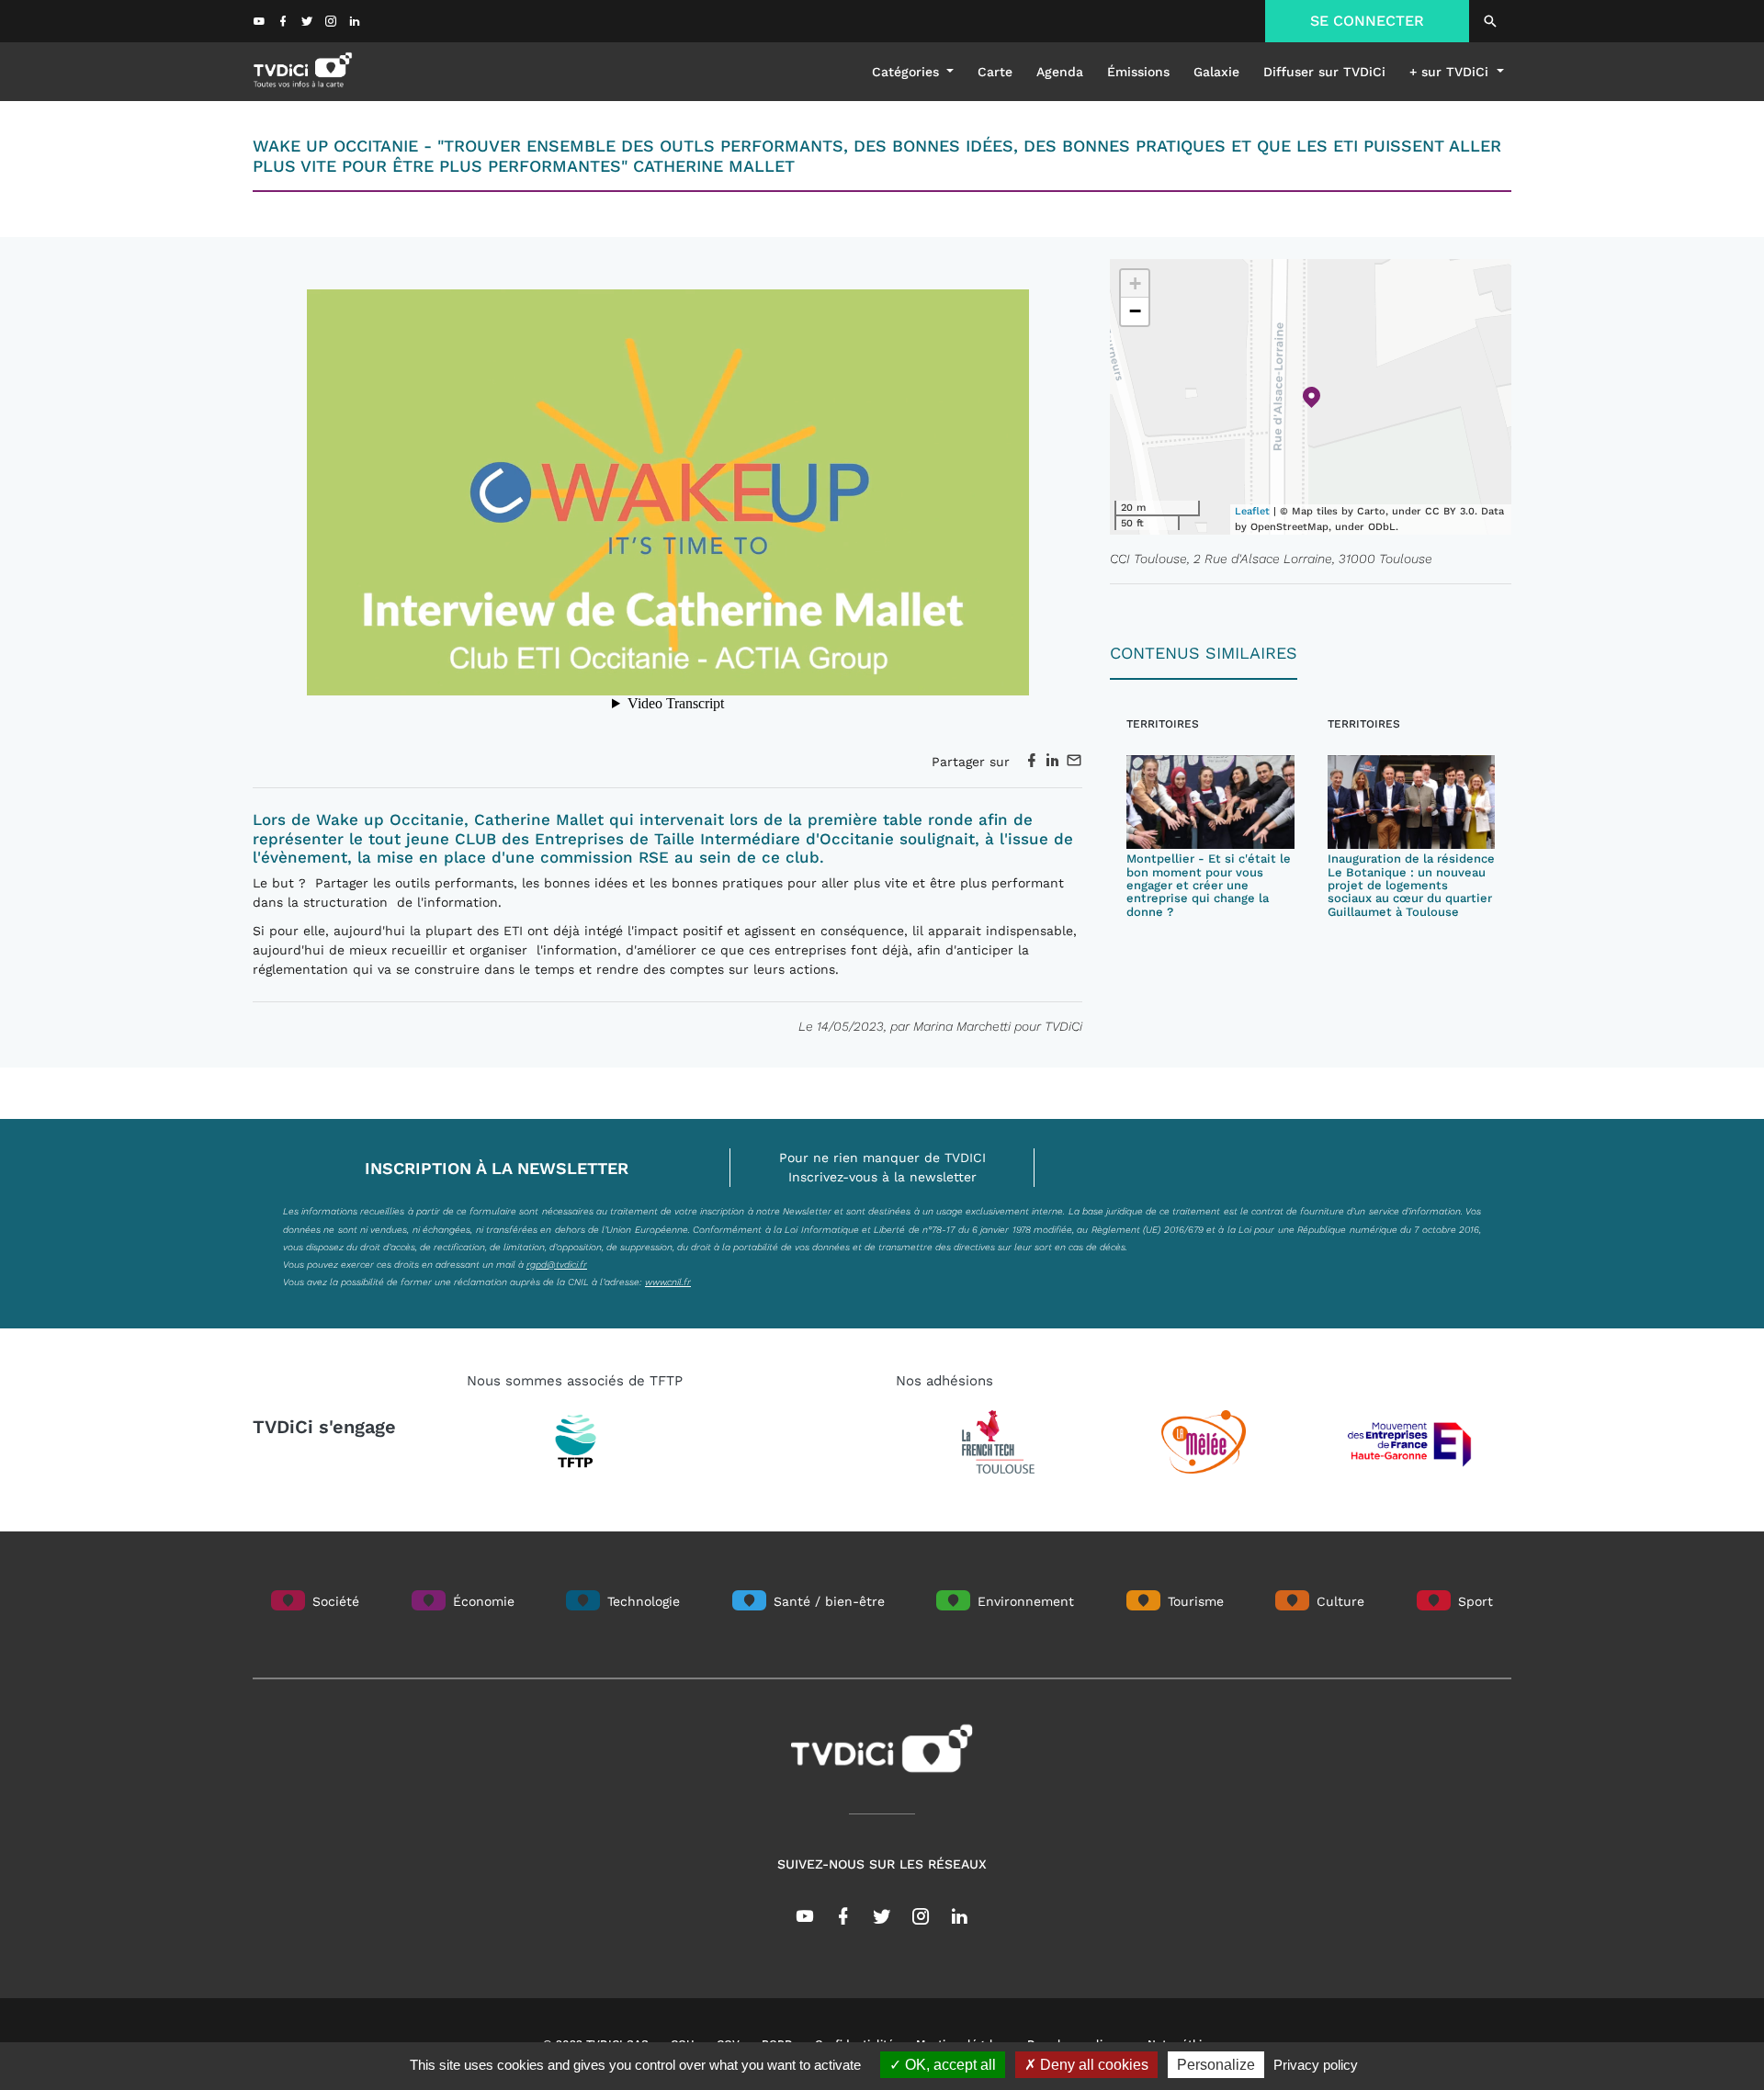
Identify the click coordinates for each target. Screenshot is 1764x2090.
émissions (1138, 72)
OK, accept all (949, 2065)
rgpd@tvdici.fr (557, 1264)
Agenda (1060, 72)
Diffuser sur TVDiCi (1324, 72)
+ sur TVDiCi (1451, 72)
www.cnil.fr (668, 1282)
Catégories (908, 72)
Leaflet (1252, 511)
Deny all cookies (1092, 2065)
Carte (995, 72)
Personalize (1216, 2065)
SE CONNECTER (1367, 21)
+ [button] (1135, 283)
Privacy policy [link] (1316, 2065)
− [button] (1135, 311)
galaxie (1216, 72)
